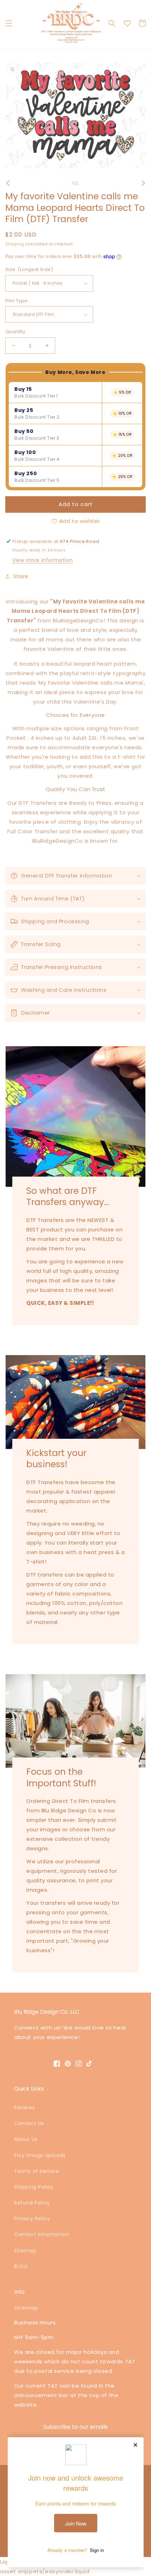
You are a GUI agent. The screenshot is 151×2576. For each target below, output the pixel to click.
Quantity (15, 332)
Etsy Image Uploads (40, 2155)
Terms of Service (37, 2171)
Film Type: (17, 301)
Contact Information (42, 2234)
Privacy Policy (32, 2219)
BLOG (21, 2266)
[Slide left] (8, 183)
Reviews (24, 2108)
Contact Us (29, 2123)
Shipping (15, 244)
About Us (26, 2139)
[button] (9, 23)
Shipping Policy (34, 2187)
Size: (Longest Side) (29, 269)
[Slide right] (143, 183)
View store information (42, 560)
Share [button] (21, 576)
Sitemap (25, 2251)
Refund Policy (32, 2203)
